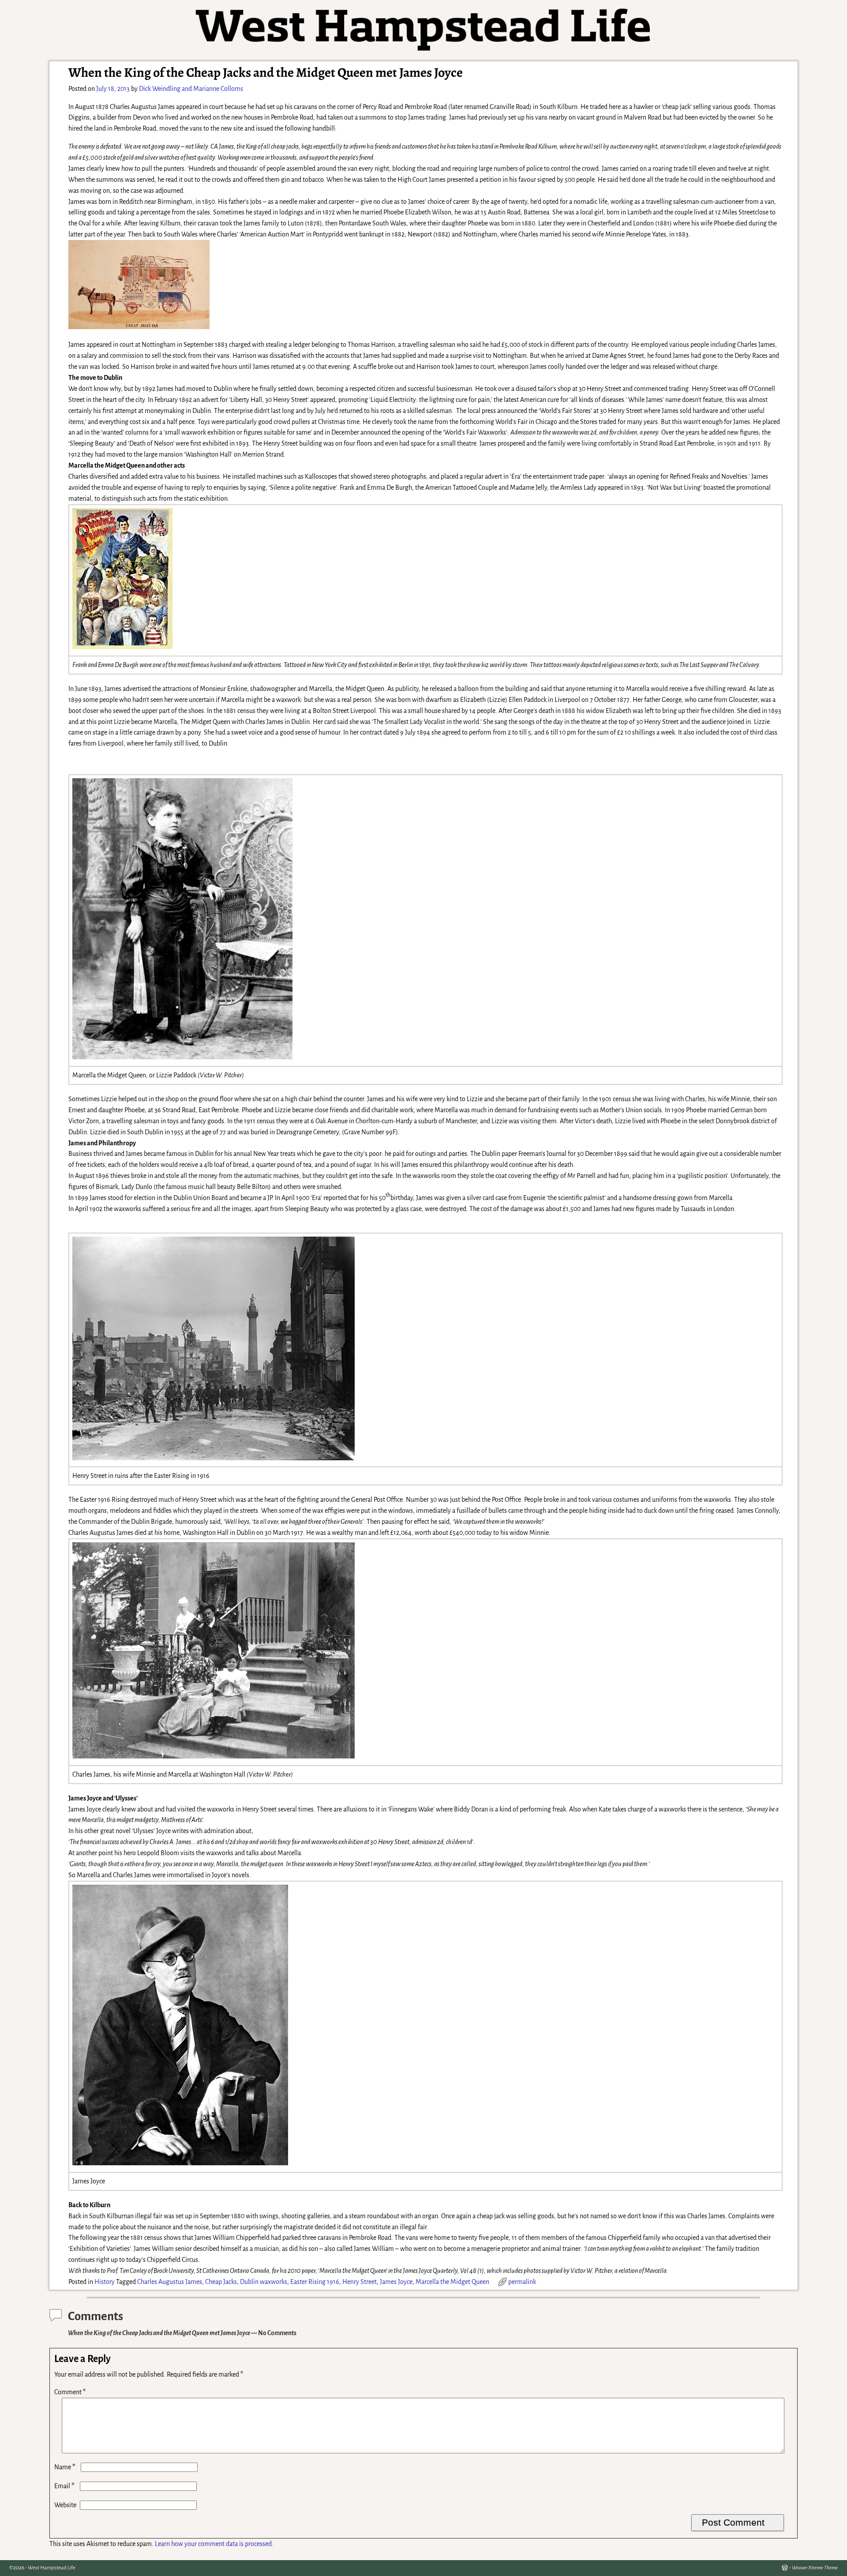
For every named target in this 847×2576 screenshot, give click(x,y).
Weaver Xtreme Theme (815, 2568)
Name (65, 2467)
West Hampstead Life (52, 2568)
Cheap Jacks (221, 2282)
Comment (70, 2392)
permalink (522, 2282)
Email (64, 2486)
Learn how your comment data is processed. (214, 2544)
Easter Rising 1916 (315, 2282)
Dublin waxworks (264, 2282)
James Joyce (396, 2282)
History (105, 2282)
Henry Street (360, 2282)
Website (65, 2505)
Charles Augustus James (170, 2282)
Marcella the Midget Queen (452, 2282)
